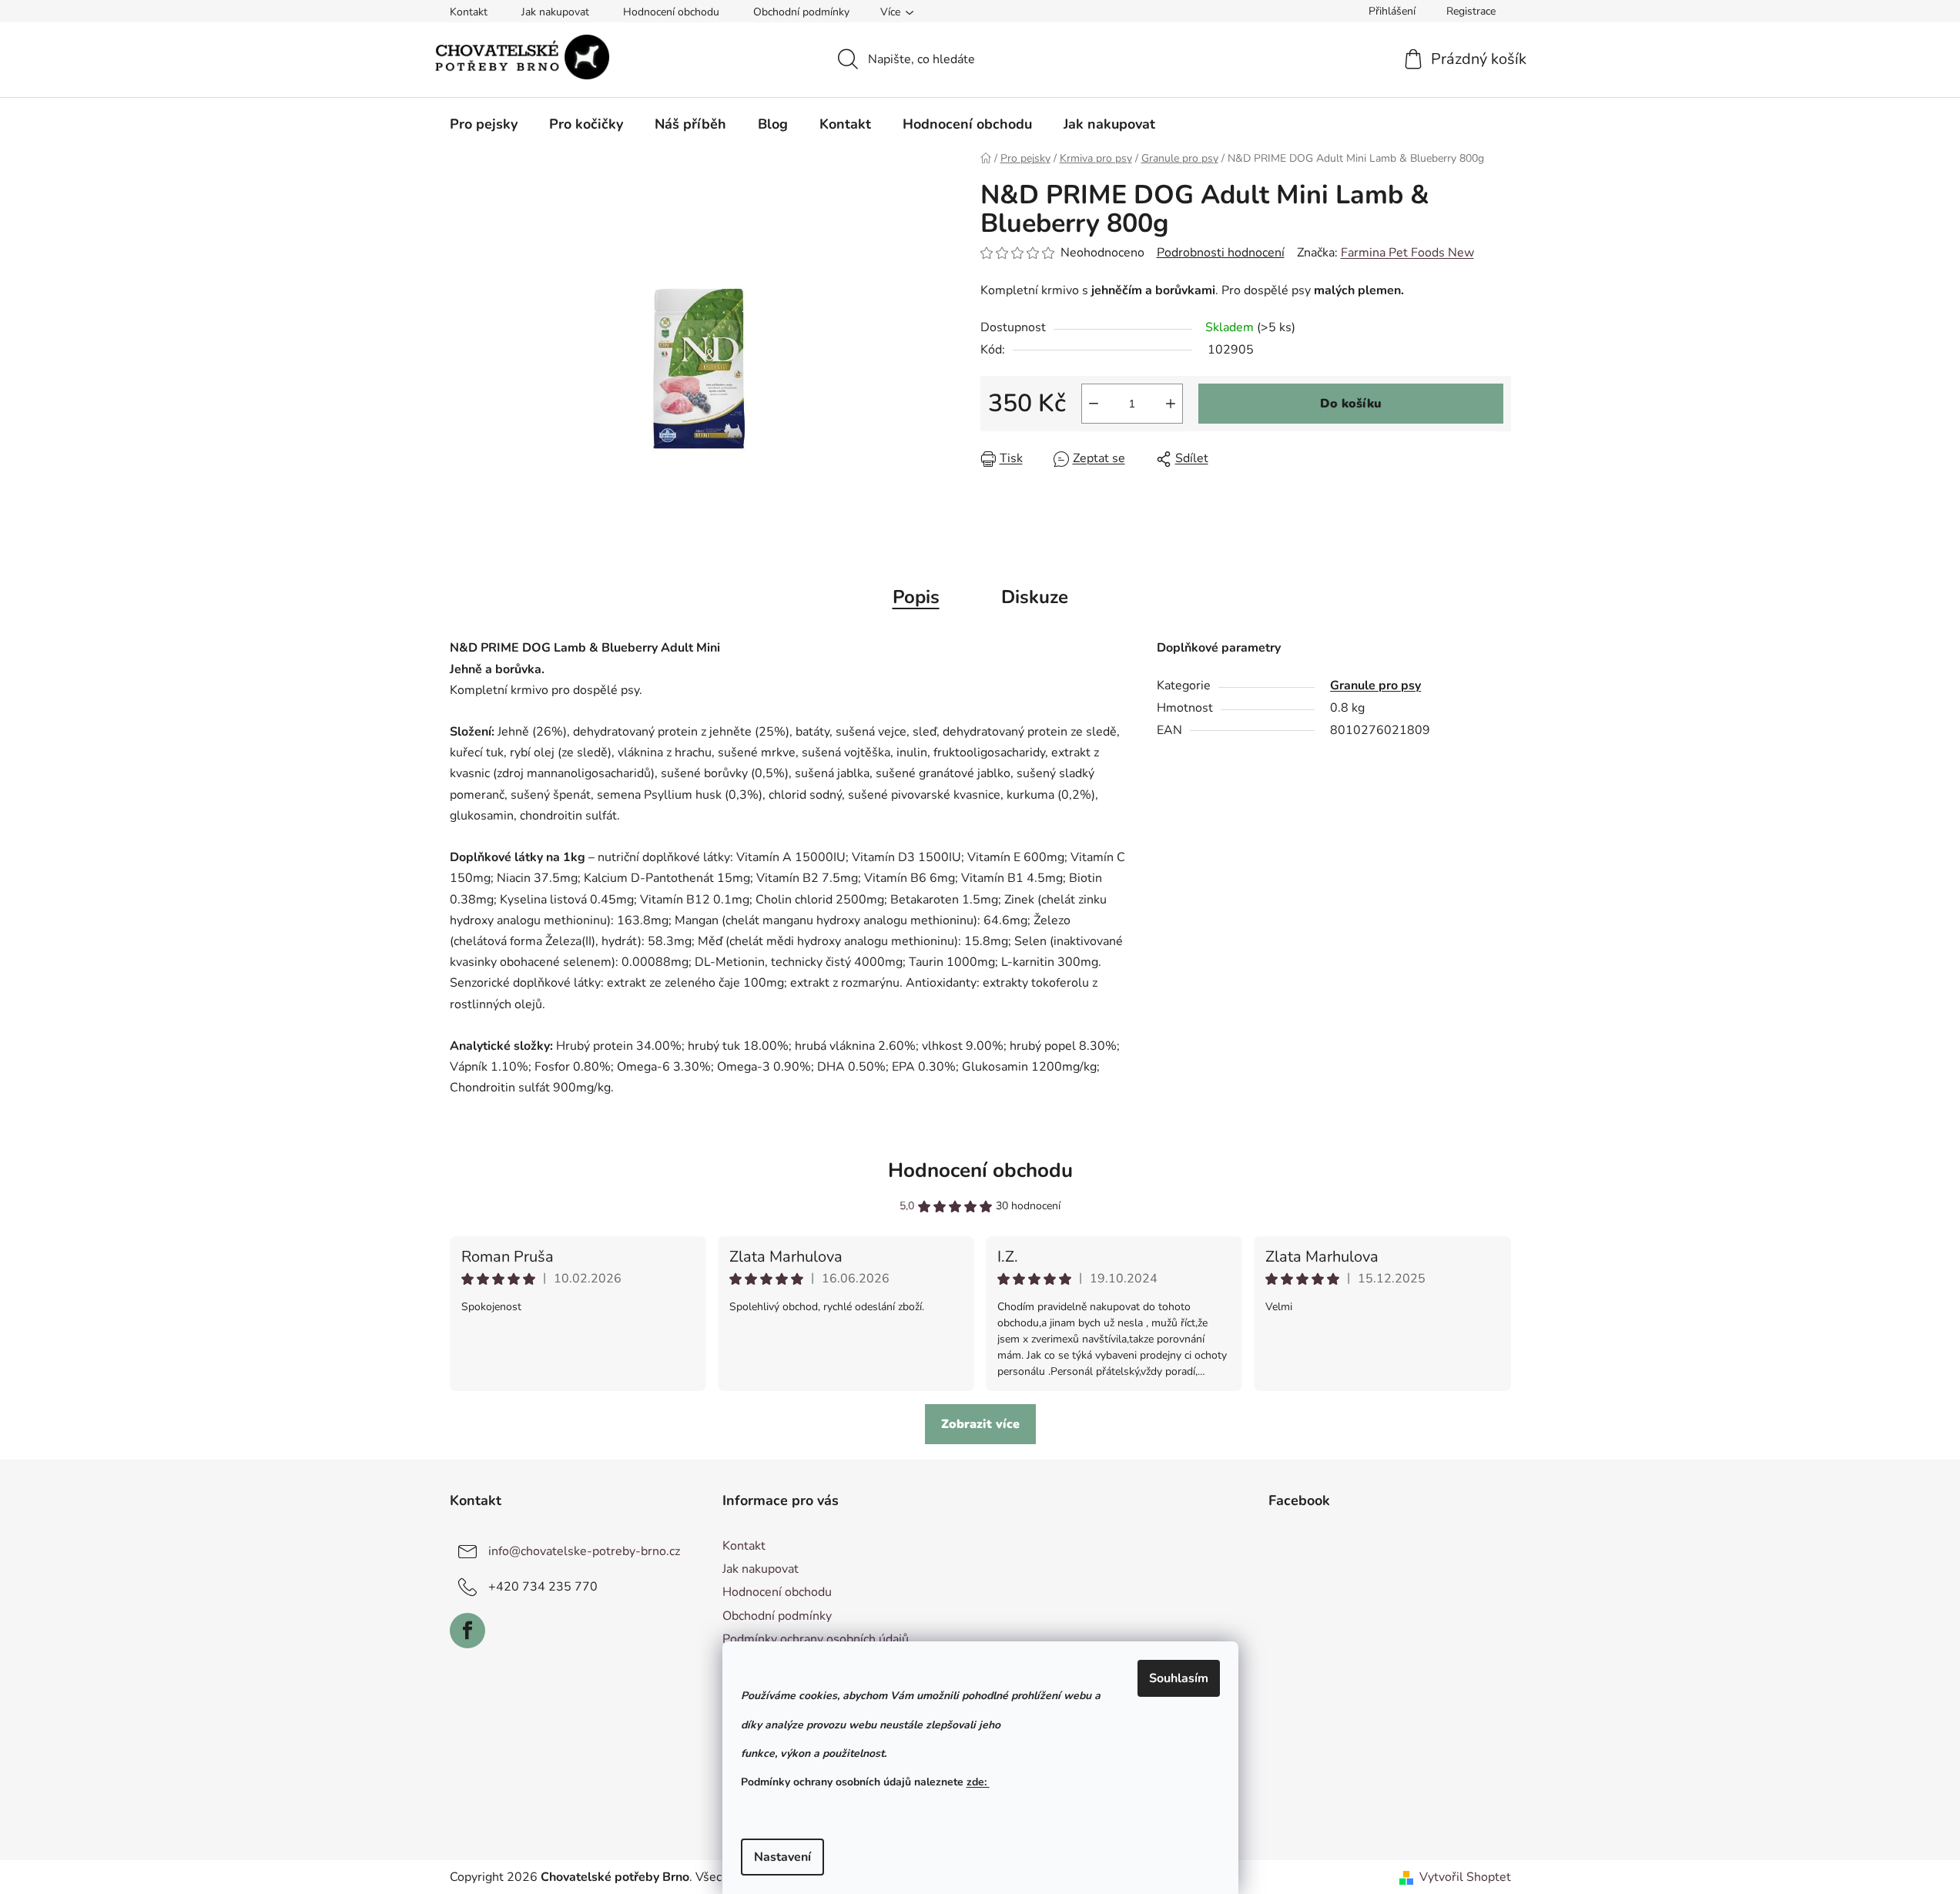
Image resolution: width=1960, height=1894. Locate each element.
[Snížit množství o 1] (1094, 404)
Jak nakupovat (555, 12)
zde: (978, 1782)
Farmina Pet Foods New (1407, 253)
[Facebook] (467, 1631)
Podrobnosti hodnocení (1221, 253)
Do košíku (1351, 404)
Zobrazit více (980, 1424)
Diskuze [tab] (1035, 597)
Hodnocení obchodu (671, 12)
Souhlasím (1179, 1678)
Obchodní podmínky (801, 12)
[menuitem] (484, 124)
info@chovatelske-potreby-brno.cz (584, 1551)
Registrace (1471, 11)
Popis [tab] (916, 597)
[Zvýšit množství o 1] (1171, 404)
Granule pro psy (1375, 686)
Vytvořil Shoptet (1465, 1877)
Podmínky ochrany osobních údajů (816, 1639)
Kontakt (469, 12)
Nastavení (782, 1857)
